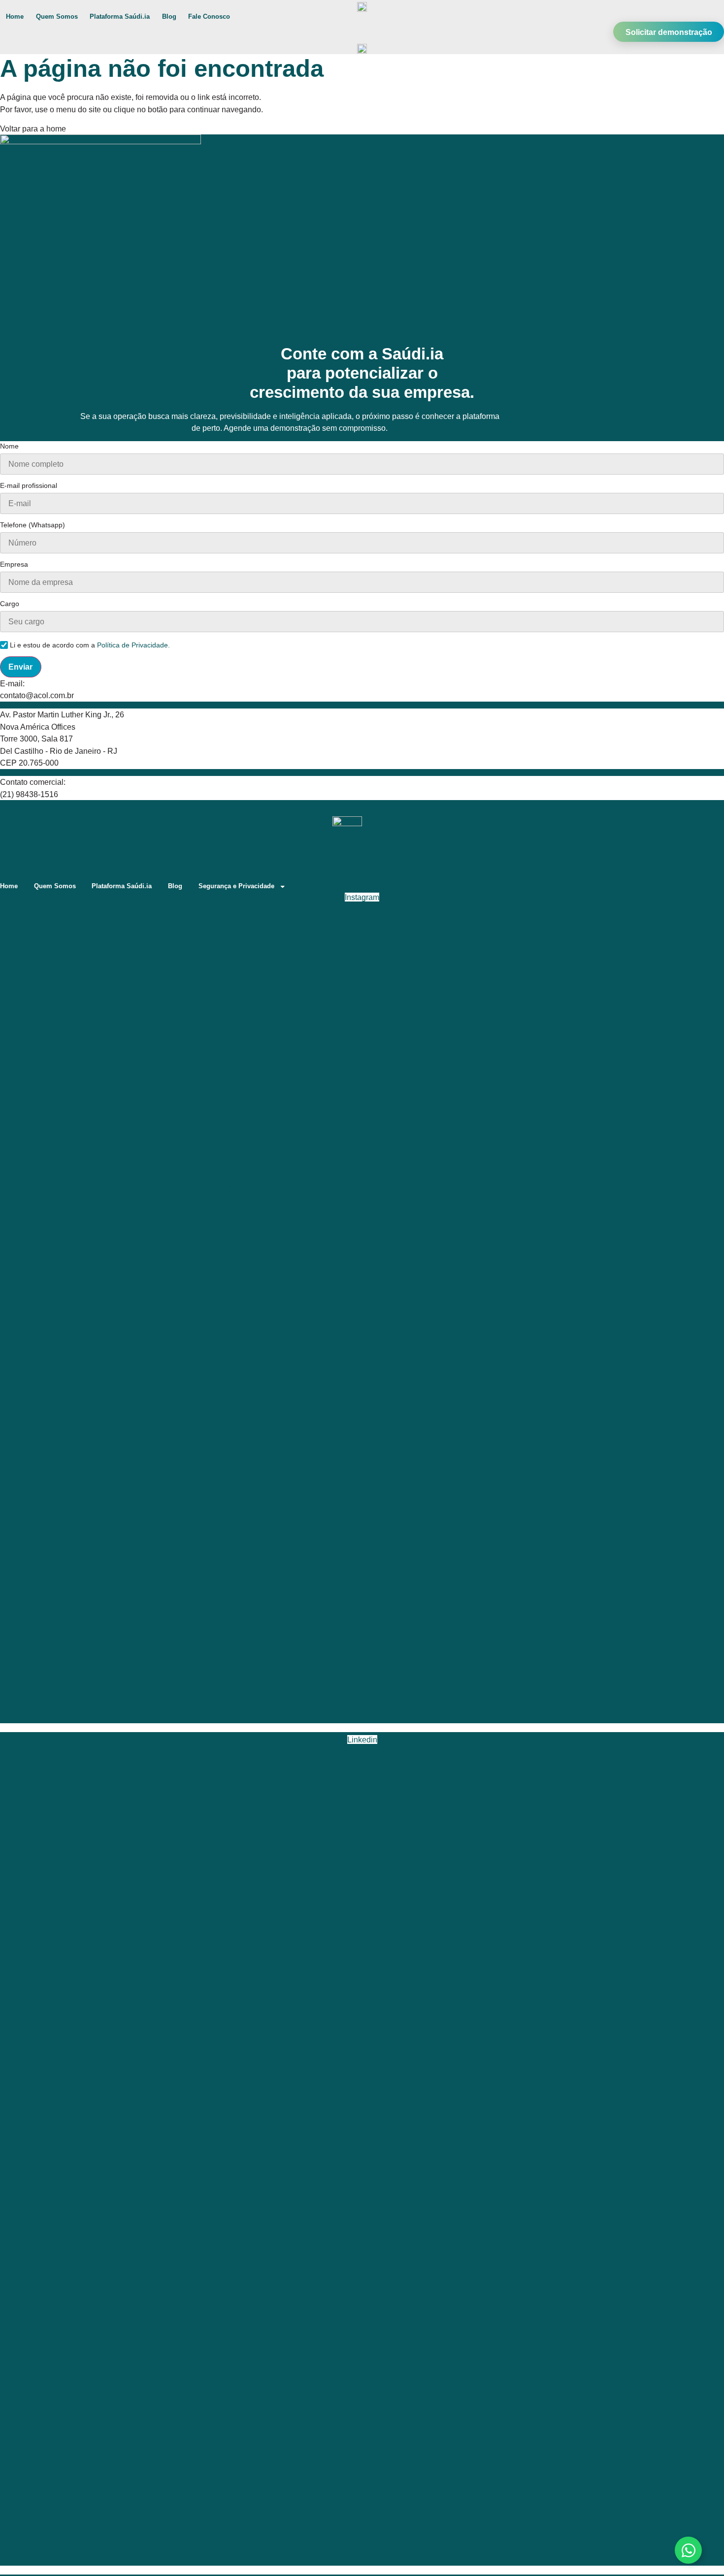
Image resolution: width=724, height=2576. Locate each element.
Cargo (10, 604)
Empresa (14, 564)
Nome (9, 446)
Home (15, 16)
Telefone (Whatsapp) (33, 525)
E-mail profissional (29, 486)
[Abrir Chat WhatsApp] (688, 2550)
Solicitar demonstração (669, 32)
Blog (169, 16)
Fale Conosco (209, 16)
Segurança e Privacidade (236, 886)
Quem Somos (57, 16)
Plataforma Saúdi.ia (120, 16)
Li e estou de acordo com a (90, 645)
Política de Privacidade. (133, 645)
